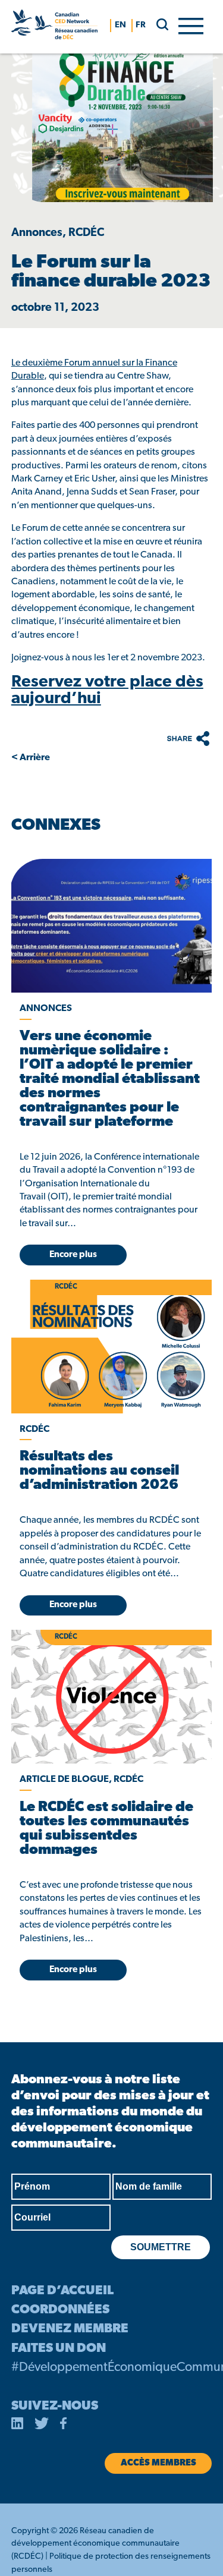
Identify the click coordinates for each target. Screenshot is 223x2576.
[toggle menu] (191, 25)
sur (128, 363)
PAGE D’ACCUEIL (62, 2291)
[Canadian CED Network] (54, 27)
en (120, 25)
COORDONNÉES (60, 2310)
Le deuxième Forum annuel (67, 363)
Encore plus (73, 1255)
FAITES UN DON (59, 2349)
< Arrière (31, 758)
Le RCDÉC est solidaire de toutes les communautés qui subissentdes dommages (106, 1829)
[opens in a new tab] (111, 926)
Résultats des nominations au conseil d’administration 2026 (99, 1471)
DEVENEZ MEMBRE (70, 2329)
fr (141, 25)
